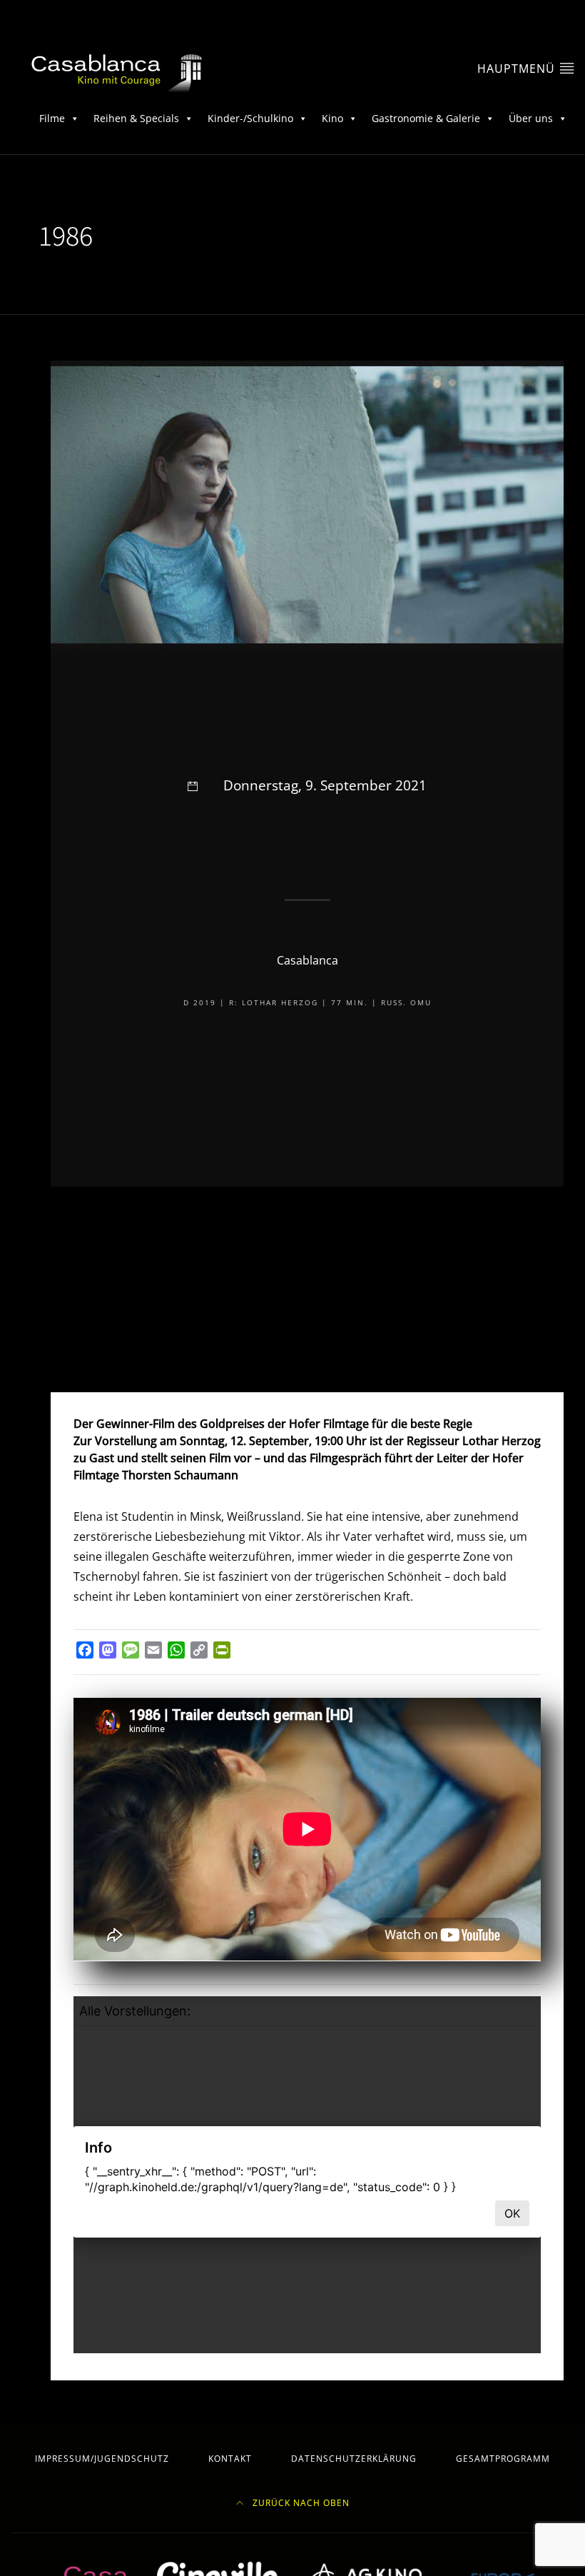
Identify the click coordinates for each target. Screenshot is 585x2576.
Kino (332, 118)
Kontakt (230, 2459)
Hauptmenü (518, 69)
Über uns (531, 118)
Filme (52, 118)
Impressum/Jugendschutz (102, 2459)
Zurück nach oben (300, 2503)
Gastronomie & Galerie (426, 118)
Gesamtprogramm (503, 2459)
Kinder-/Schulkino (250, 118)
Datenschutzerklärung (354, 2459)
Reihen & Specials (136, 118)
